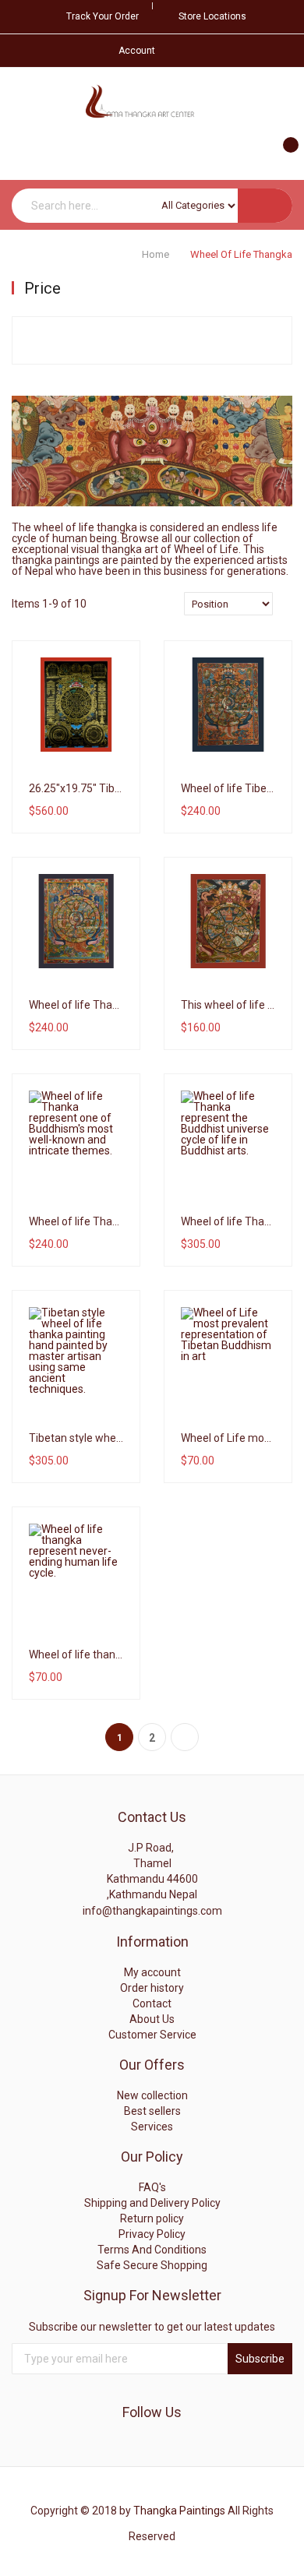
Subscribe (260, 2359)
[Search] (265, 206)
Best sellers (152, 2111)
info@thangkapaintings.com (152, 1911)
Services (152, 2127)
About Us (152, 2019)
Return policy (152, 2218)
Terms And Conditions (152, 2250)
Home (157, 254)
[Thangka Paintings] (152, 102)
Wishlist (81, 780)
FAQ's (152, 2187)
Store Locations (212, 16)
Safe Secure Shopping (152, 2265)
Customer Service (152, 2035)
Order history (152, 1988)
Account (137, 51)
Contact (152, 2003)
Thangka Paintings (179, 2511)
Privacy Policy (152, 2234)
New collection (152, 2095)
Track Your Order (103, 16)
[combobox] (152, 206)
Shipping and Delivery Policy (152, 2203)
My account (152, 1972)
